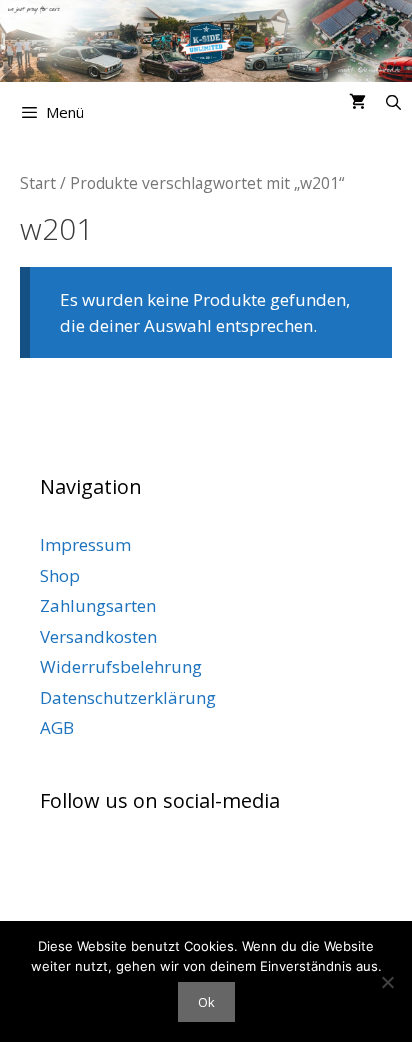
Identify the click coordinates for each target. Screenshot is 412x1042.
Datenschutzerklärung (128, 697)
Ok (206, 1002)
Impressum (85, 544)
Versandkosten (98, 636)
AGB (57, 727)
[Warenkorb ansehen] (357, 102)
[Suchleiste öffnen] (393, 102)
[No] (387, 982)
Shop (60, 575)
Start (38, 183)
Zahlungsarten (98, 605)
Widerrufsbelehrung (121, 666)
